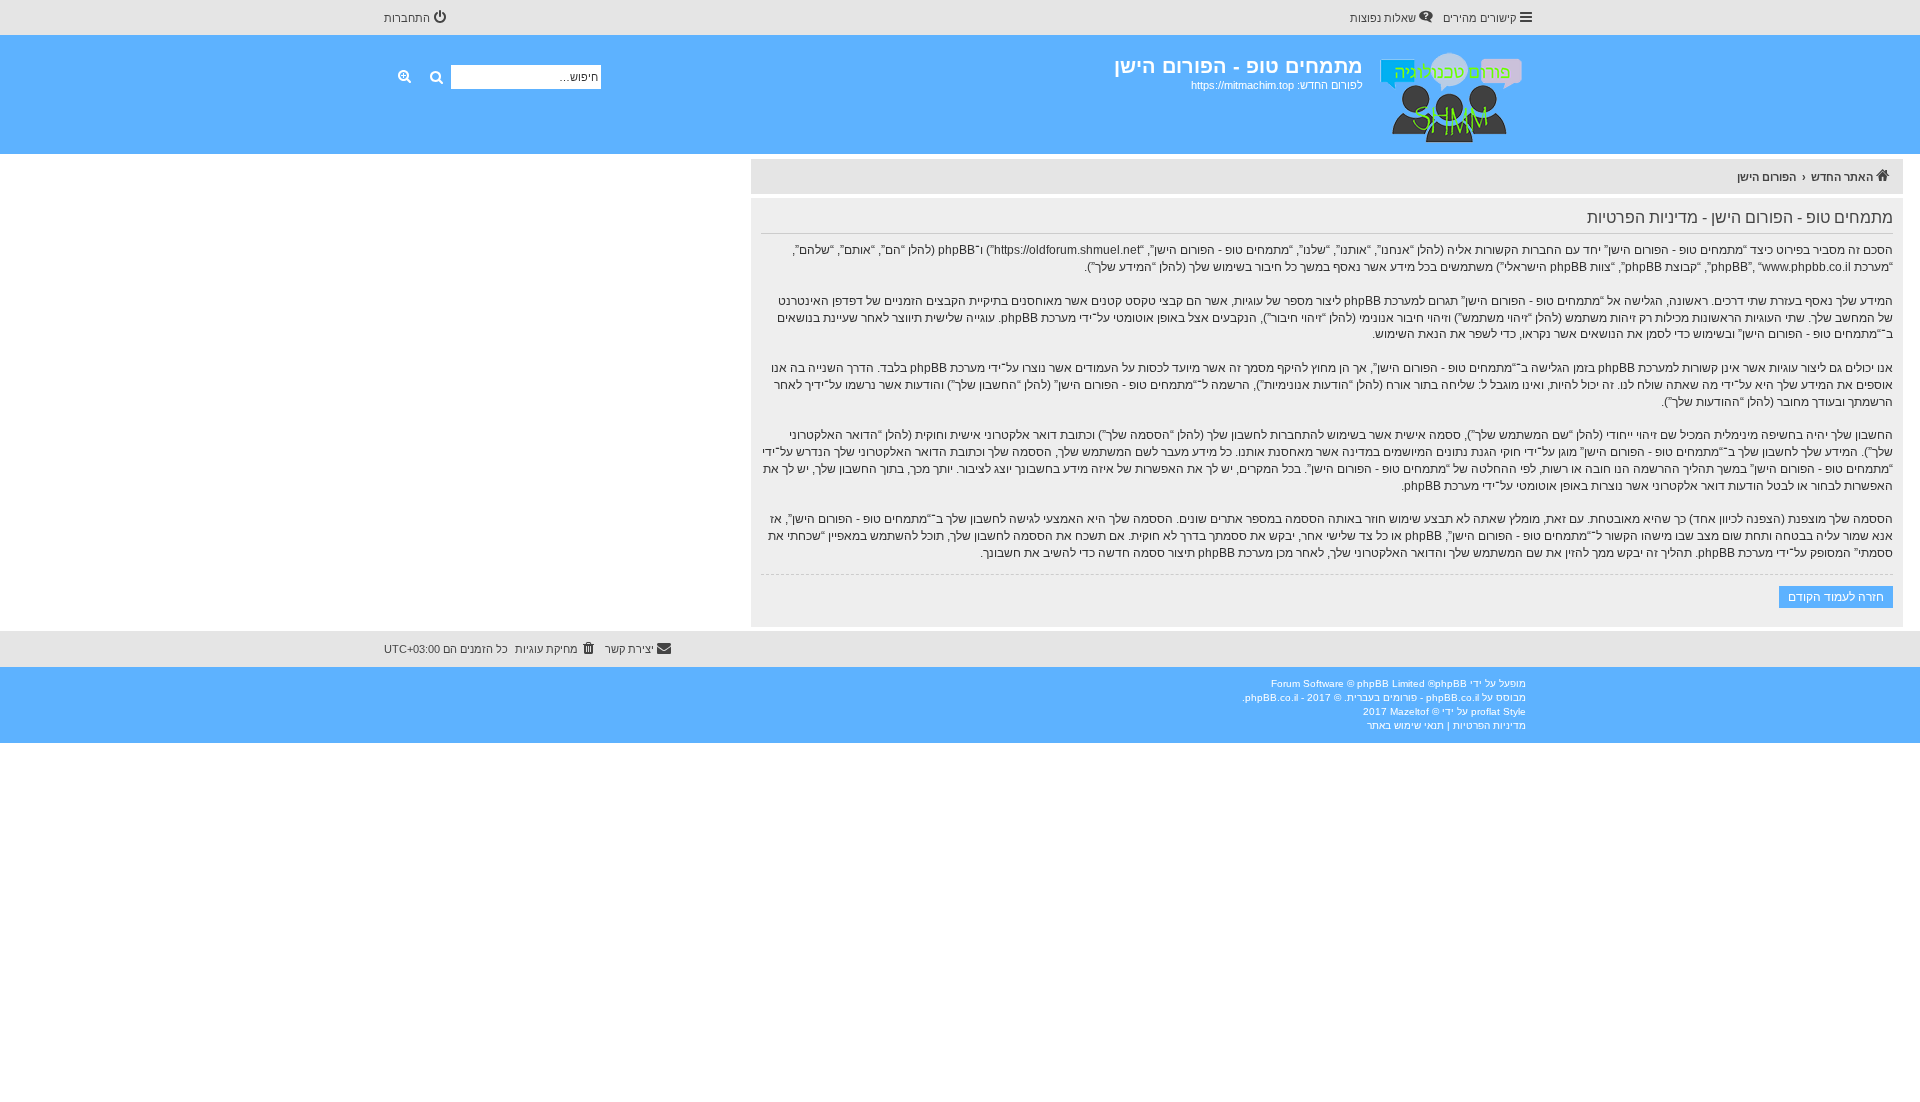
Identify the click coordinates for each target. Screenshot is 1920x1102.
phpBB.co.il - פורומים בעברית (1413, 697)
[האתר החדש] (1449, 94)
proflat (1485, 711)
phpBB (1451, 683)
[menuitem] (1393, 18)
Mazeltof (1409, 711)
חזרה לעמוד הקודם (1836, 596)
